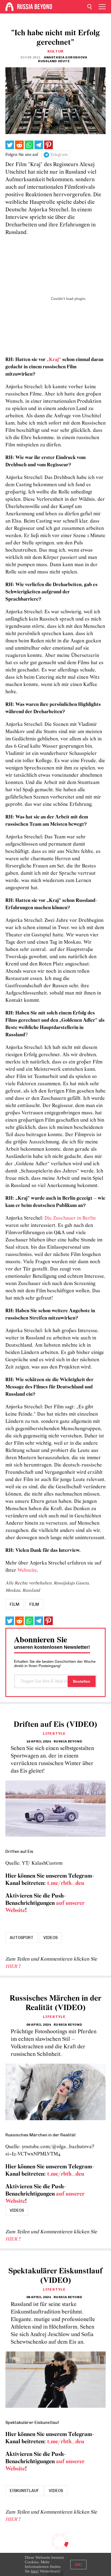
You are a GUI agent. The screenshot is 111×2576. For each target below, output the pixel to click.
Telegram (59, 155)
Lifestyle (54, 1733)
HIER (12, 1967)
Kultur (55, 51)
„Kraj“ (54, 360)
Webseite (27, 1571)
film (15, 1604)
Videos (51, 1938)
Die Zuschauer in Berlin (70, 1218)
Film (34, 1604)
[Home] (9, 7)
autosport (22, 1938)
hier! (35, 2571)
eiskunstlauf (24, 2491)
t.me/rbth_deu (66, 1883)
